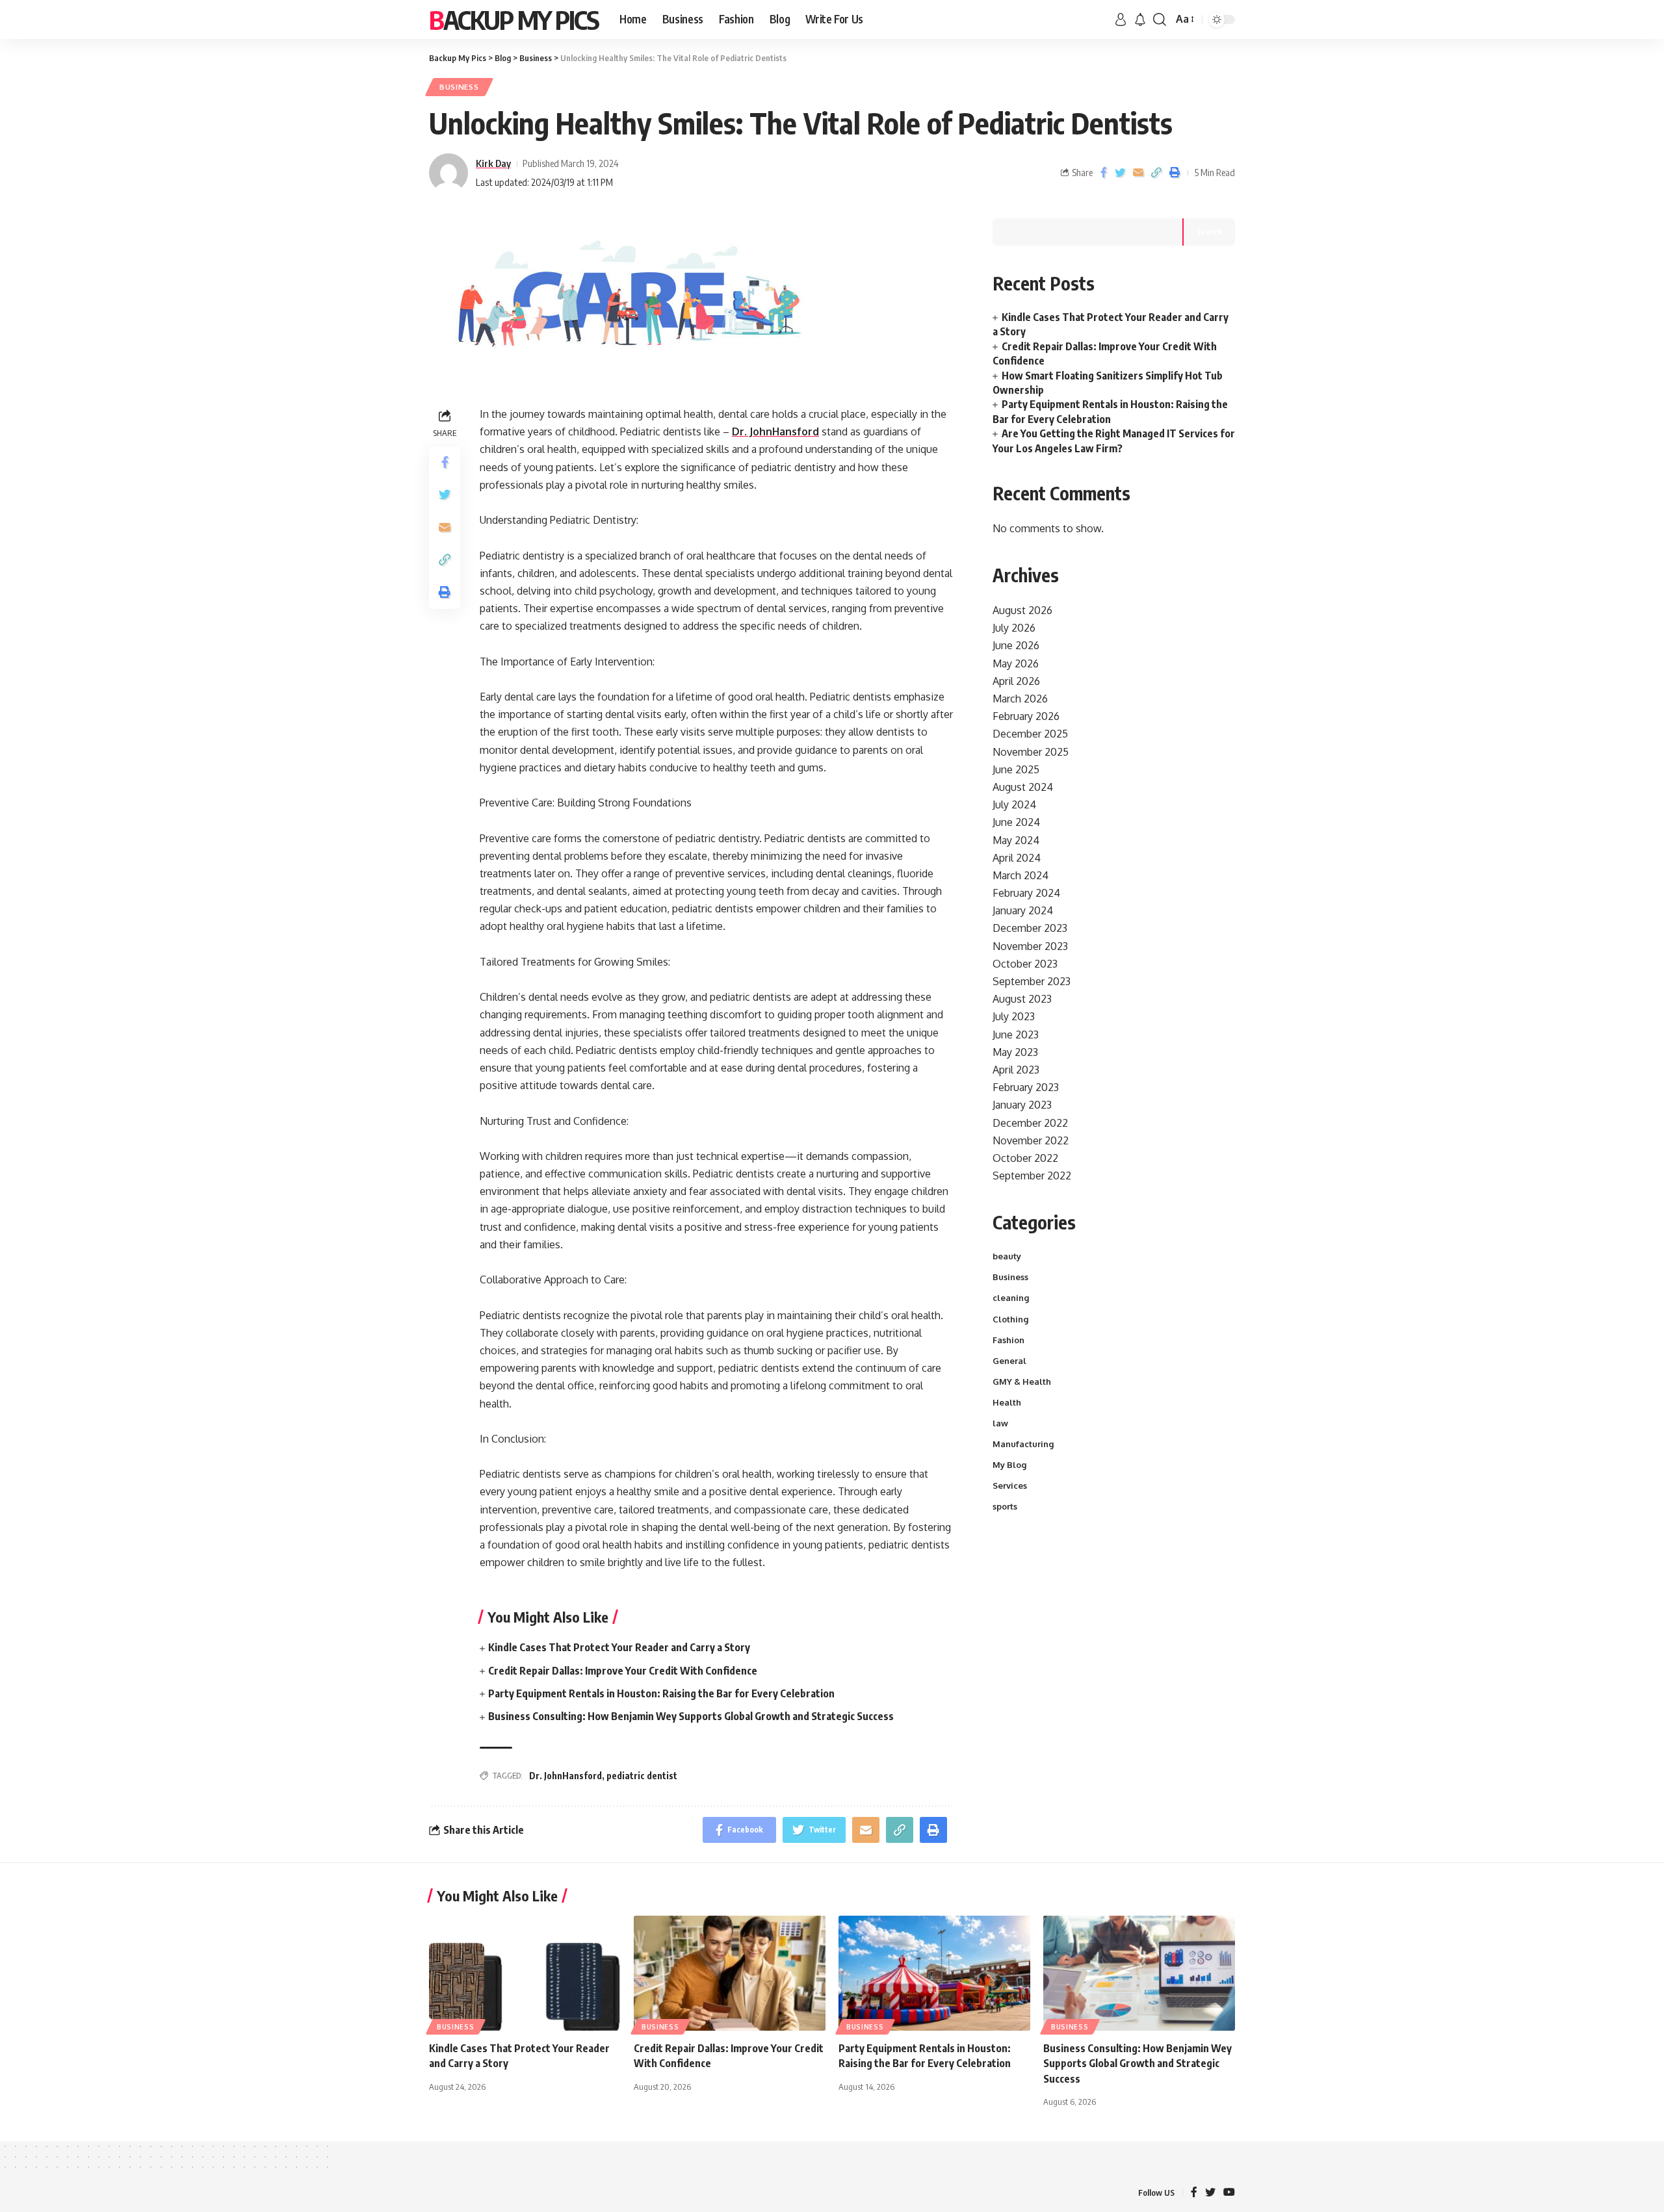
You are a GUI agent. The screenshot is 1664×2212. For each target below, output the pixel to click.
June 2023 (1016, 1035)
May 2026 (1016, 663)
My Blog (1009, 1465)
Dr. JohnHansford (565, 1776)
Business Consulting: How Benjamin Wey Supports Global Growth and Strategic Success (691, 1716)
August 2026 (1022, 610)
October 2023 (1025, 964)
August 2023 (1022, 999)
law (1000, 1423)
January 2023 (1022, 1105)
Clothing (1010, 1319)
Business (459, 87)
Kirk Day (493, 163)
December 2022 (1030, 1123)
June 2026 (1016, 645)
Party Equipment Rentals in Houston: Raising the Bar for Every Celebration (661, 1693)
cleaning (1011, 1298)
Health (1007, 1402)
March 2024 (1020, 875)
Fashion (1008, 1340)
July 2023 (1014, 1016)
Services (1010, 1485)
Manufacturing (1023, 1444)
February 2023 (1026, 1087)
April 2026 (1016, 681)
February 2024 (1026, 893)
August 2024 (1023, 787)
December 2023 (1030, 928)
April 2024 (1017, 858)
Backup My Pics (514, 19)
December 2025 (1030, 734)
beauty (1007, 1256)
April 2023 (1016, 1070)
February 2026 (1026, 716)
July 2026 (1014, 628)
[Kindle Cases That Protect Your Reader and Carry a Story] (525, 1973)
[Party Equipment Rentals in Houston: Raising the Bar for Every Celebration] (934, 1973)
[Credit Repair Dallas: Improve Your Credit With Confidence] (730, 1973)
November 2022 (1031, 1140)
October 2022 (1025, 1158)
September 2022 (1032, 1176)
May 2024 (1016, 840)
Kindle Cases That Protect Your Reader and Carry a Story (619, 1647)
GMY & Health (1022, 1382)
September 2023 (1032, 981)
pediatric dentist (642, 1776)
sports (1005, 1506)
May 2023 (1015, 1052)
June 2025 (1016, 769)
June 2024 (1016, 822)
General (1009, 1361)
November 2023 (1030, 946)
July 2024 (1014, 804)
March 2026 (1020, 699)
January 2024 (1023, 910)
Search (1209, 232)
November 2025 (1031, 752)
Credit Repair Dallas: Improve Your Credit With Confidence (623, 1671)
